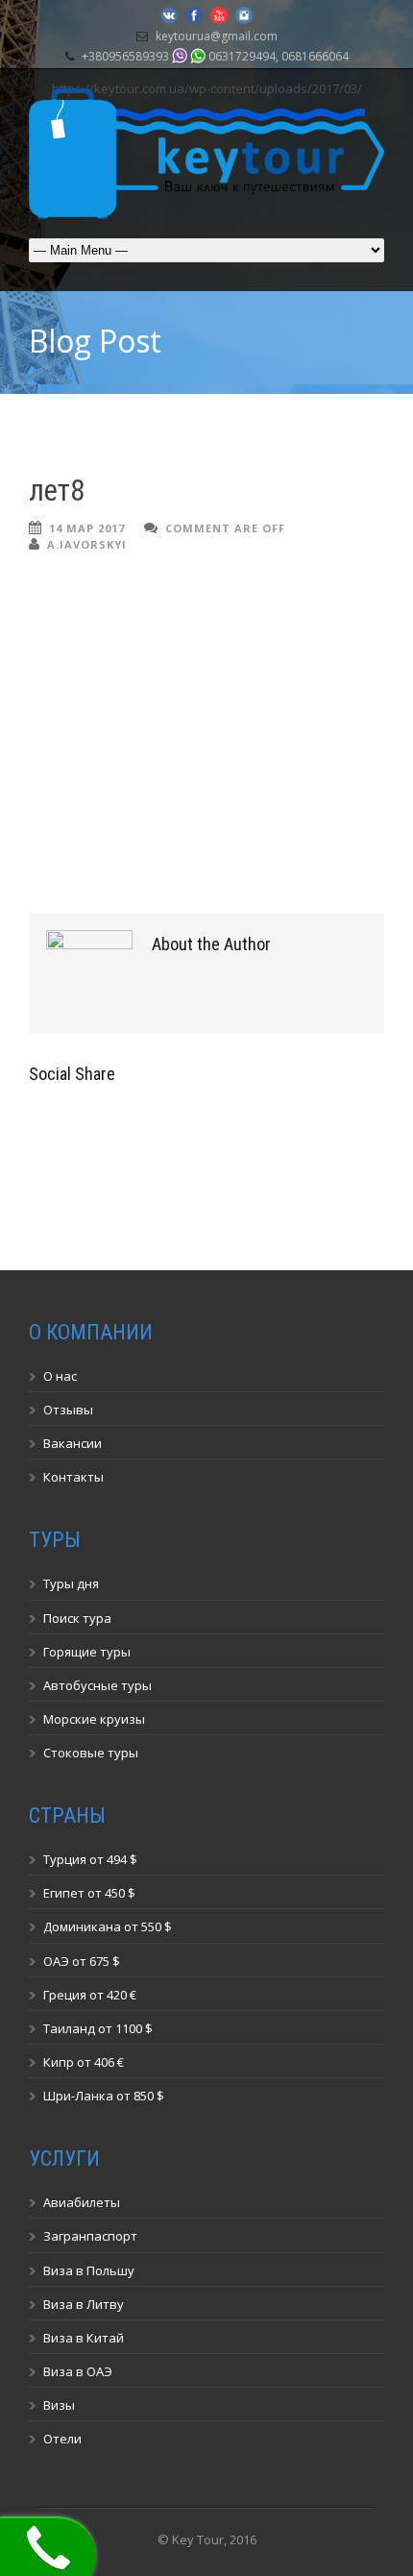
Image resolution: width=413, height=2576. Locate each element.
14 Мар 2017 (87, 528)
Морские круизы (94, 1719)
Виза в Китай (84, 2338)
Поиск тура (77, 1618)
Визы (59, 2405)
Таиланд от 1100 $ (98, 2028)
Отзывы (68, 1410)
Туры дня (71, 1583)
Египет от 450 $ (89, 1893)
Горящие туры (87, 1652)
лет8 (57, 491)
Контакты (73, 1477)
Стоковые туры (91, 1753)
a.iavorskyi (87, 544)
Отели (62, 2439)
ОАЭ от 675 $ (82, 1961)
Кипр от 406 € (84, 2062)
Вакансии (73, 1443)
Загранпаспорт (90, 2236)
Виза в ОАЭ (78, 2371)
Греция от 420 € (90, 1995)
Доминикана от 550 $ (108, 1926)
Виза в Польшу (89, 2270)
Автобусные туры (97, 1685)
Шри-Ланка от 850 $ (104, 2096)
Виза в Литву (84, 2304)
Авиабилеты (82, 2202)
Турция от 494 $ (90, 1859)
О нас (60, 1376)
